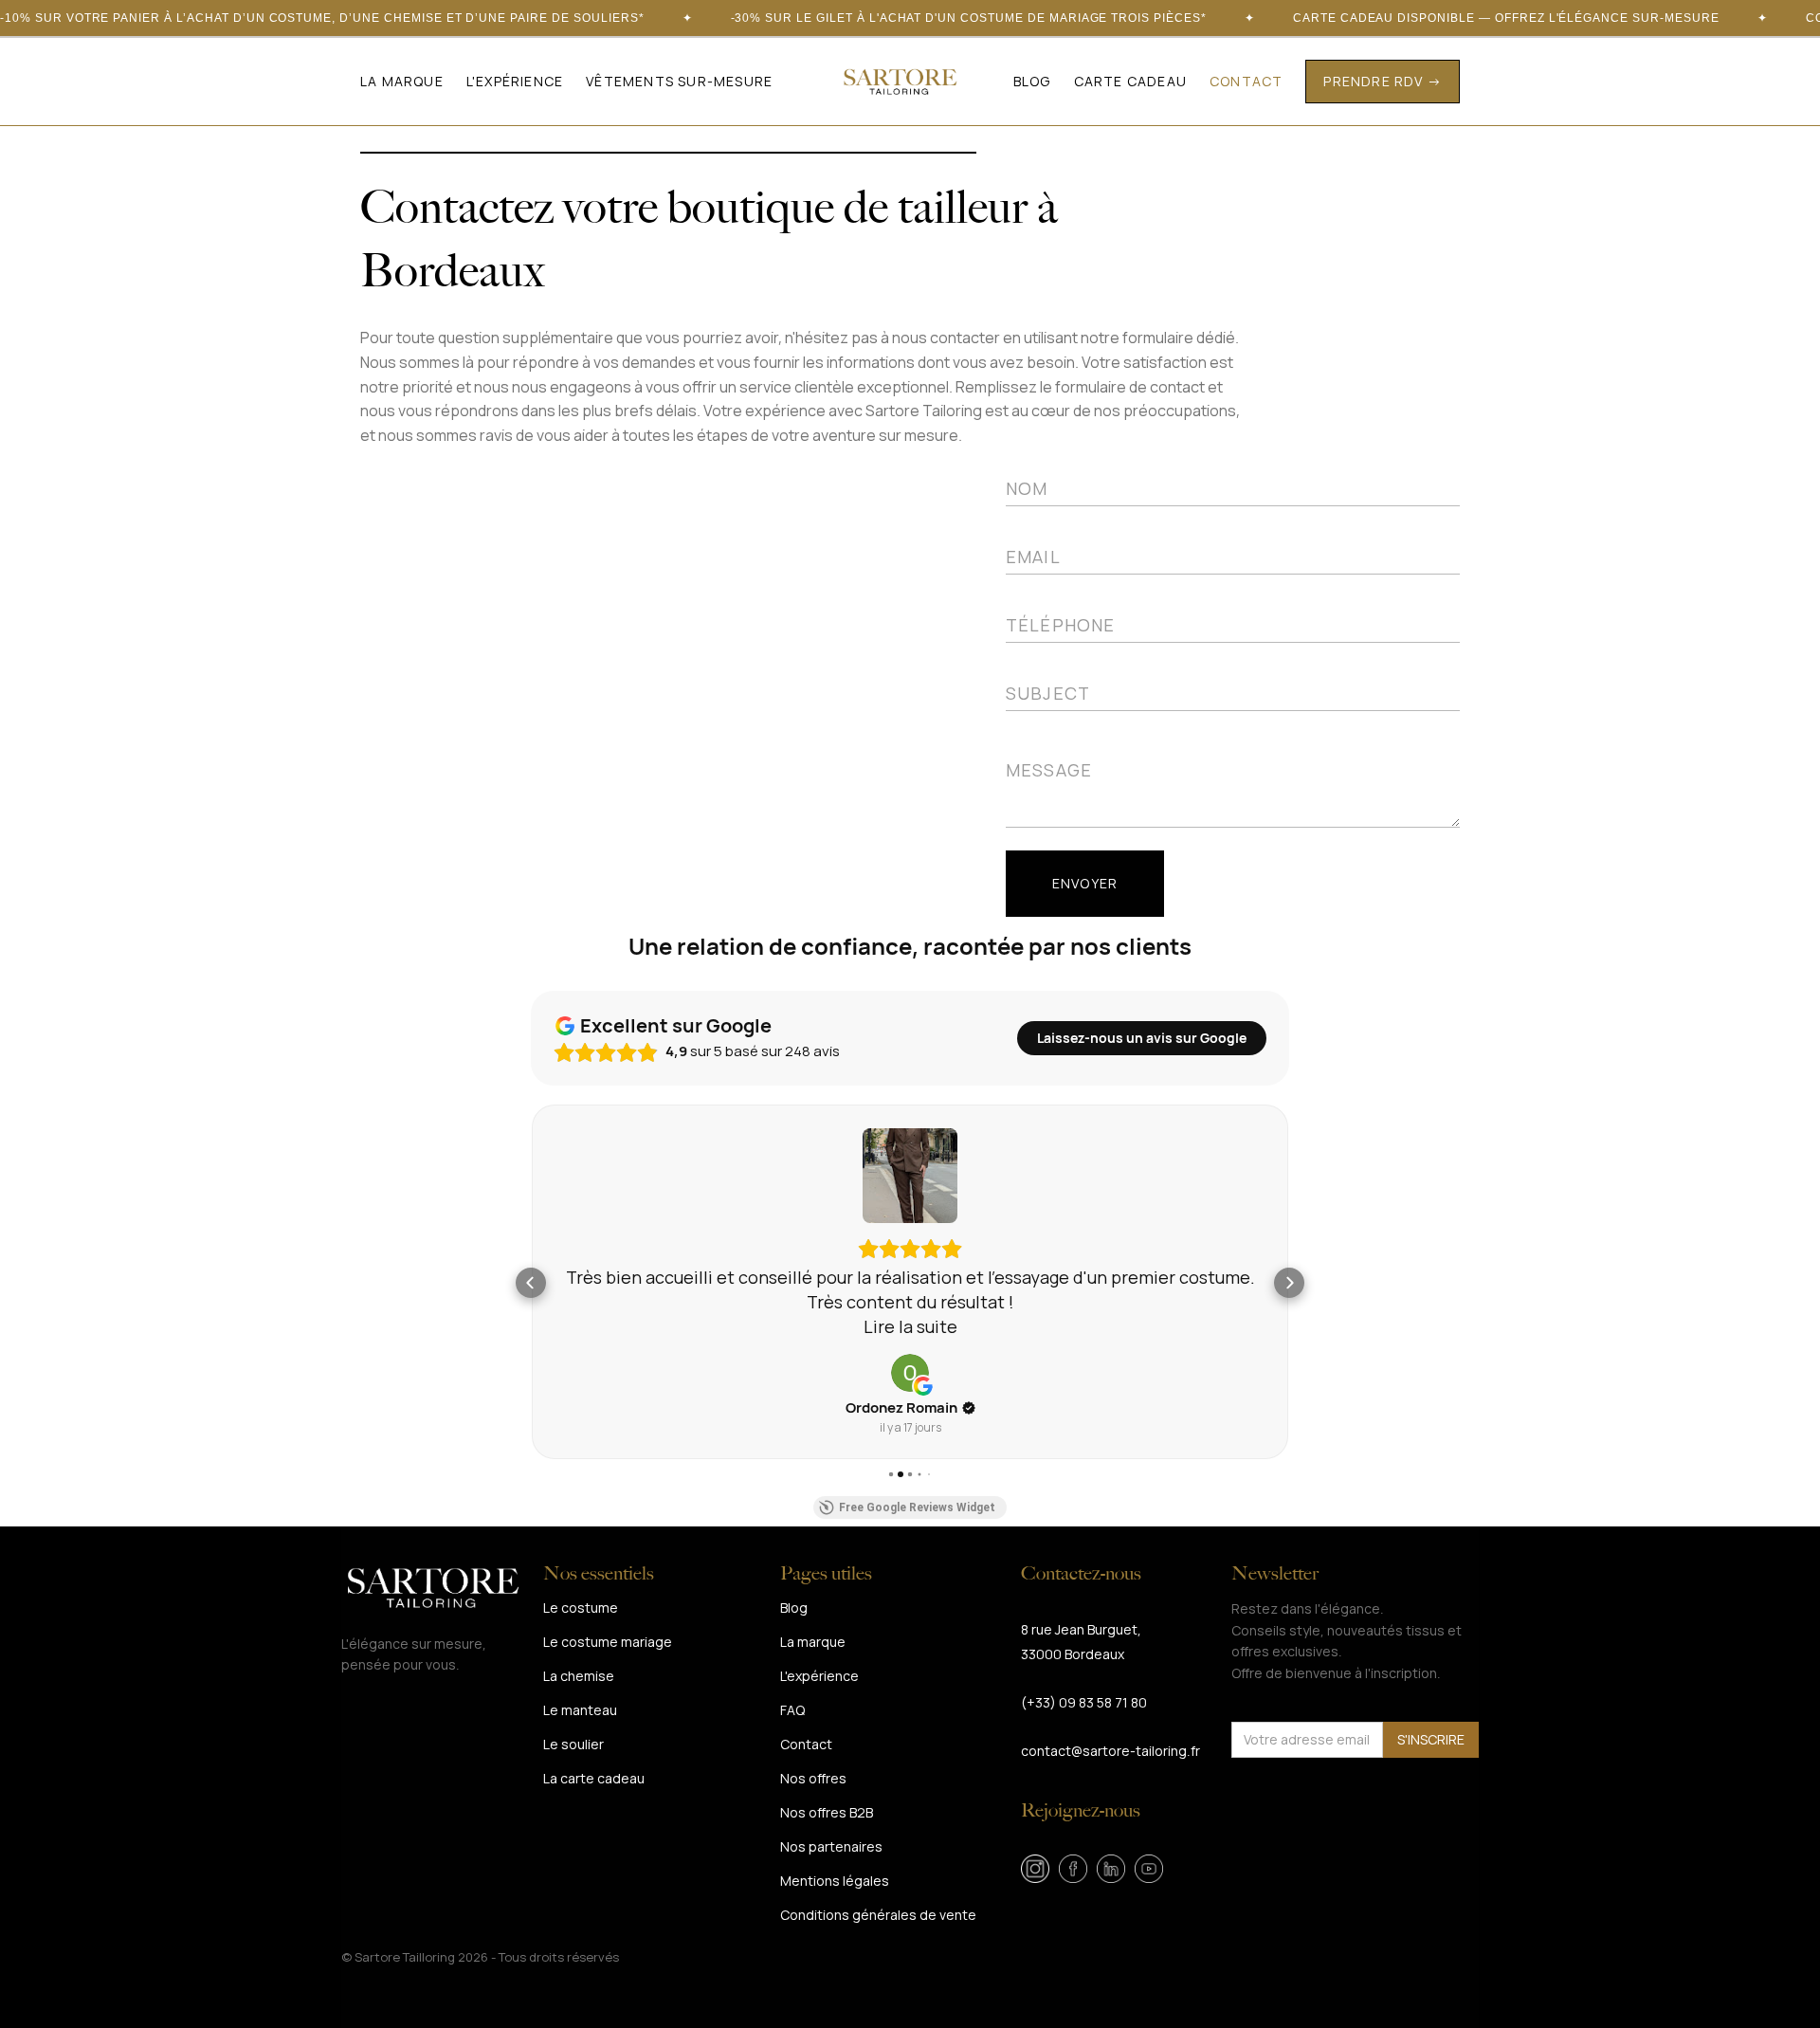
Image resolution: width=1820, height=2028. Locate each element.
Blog (1032, 81)
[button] (679, 82)
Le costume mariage (608, 1642)
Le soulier (573, 1744)
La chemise (579, 1676)
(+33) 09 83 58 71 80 (1084, 1702)
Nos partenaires (831, 1846)
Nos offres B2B (827, 1812)
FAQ (792, 1710)
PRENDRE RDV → (1383, 81)
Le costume (581, 1608)
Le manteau (580, 1710)
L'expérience (515, 81)
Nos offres (813, 1778)
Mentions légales (835, 1881)
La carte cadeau (594, 1778)
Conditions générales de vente (878, 1915)
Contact (1246, 81)
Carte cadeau (1130, 81)
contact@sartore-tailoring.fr (1110, 1751)
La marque (402, 81)
